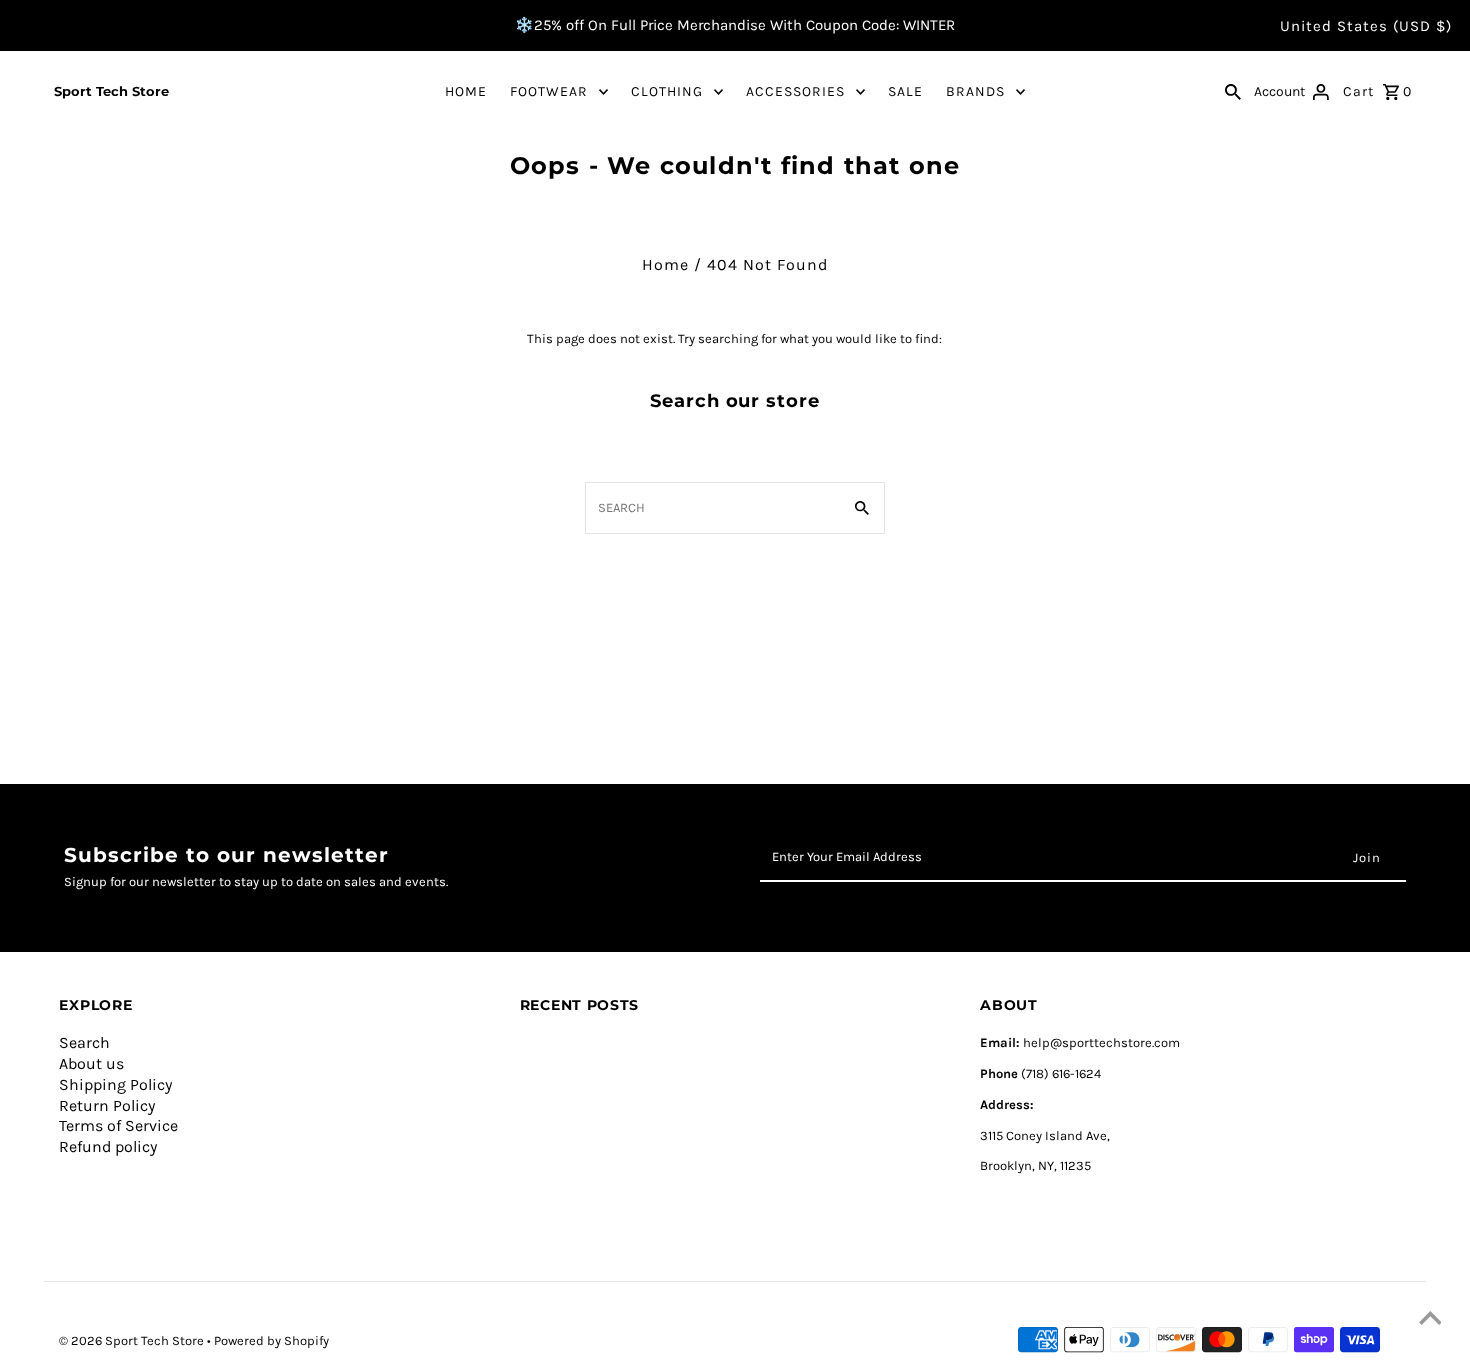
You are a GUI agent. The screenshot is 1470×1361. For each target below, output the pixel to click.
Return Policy (107, 1105)
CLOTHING (667, 91)
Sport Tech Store (111, 91)
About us (91, 1063)
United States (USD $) (1366, 26)
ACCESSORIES (795, 91)
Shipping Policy (115, 1084)
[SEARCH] (1233, 91)
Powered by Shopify (271, 1340)
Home (665, 264)
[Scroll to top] (1430, 1321)
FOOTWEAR (549, 91)
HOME (466, 91)
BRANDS (975, 91)
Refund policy (108, 1146)
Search (84, 1042)
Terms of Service (118, 1125)
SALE (905, 91)
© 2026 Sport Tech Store (133, 1340)
